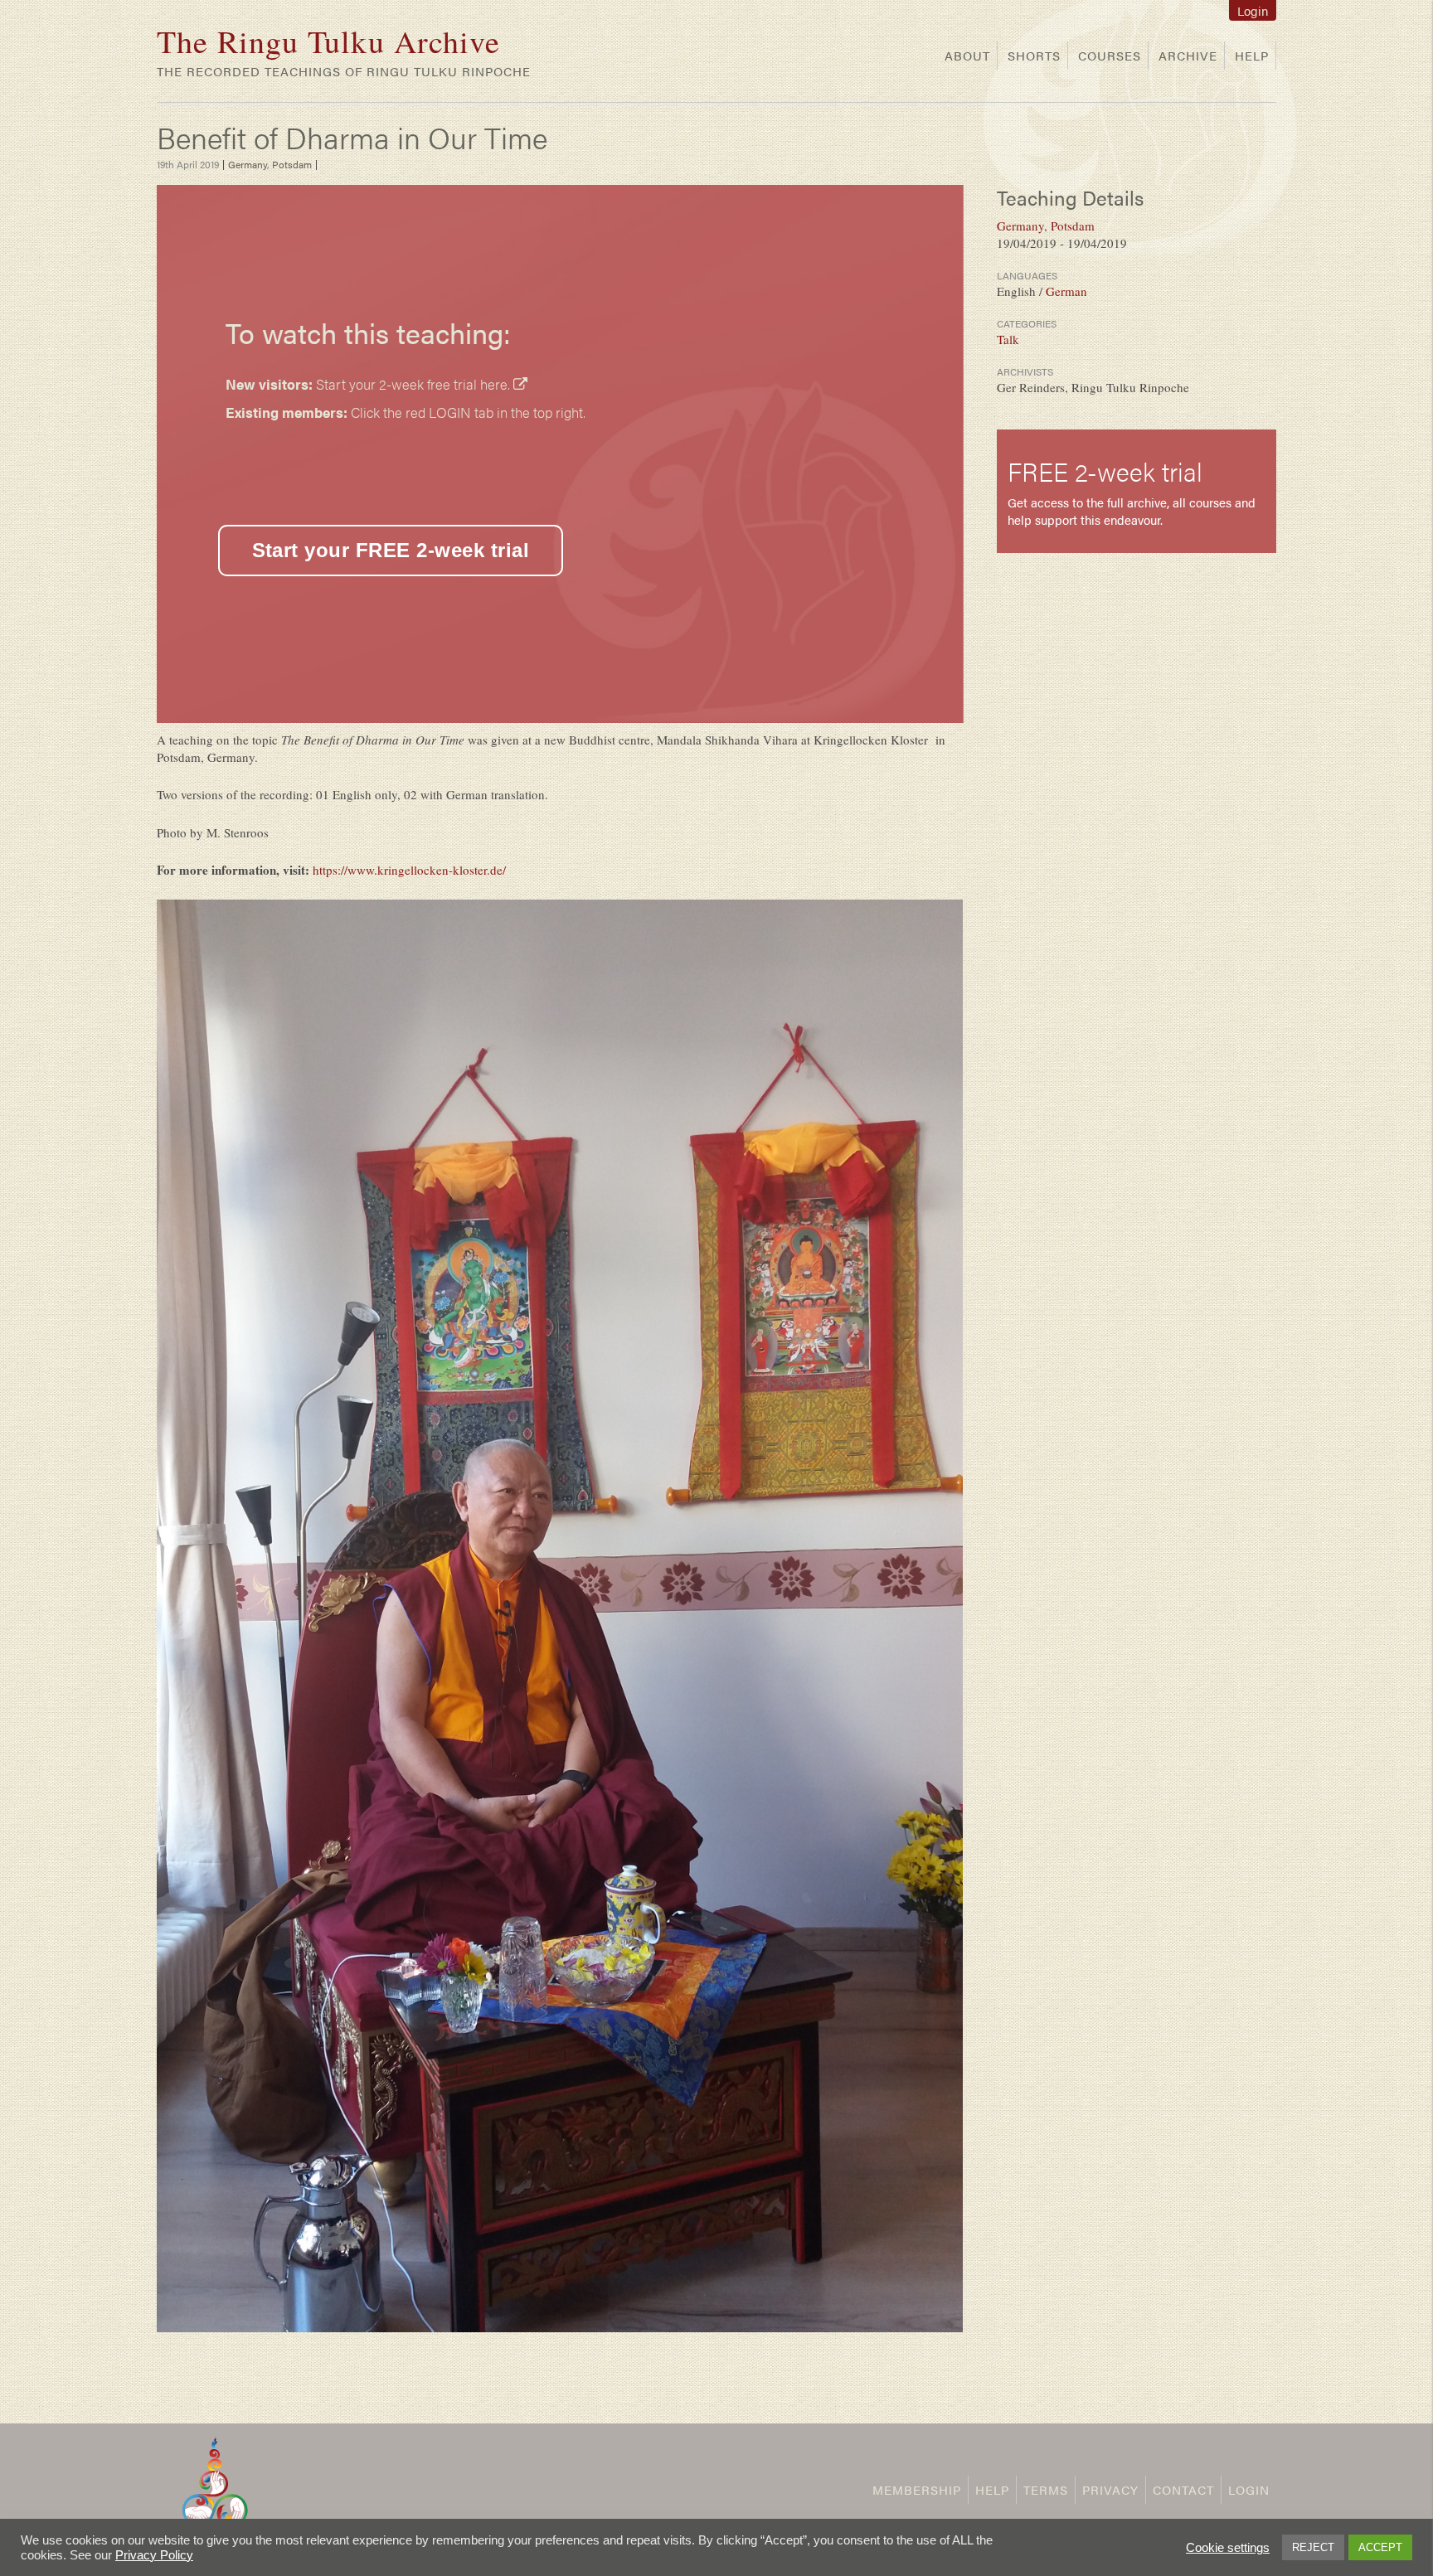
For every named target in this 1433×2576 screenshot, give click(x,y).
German (1066, 291)
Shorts (1034, 55)
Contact (1183, 2489)
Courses (1110, 55)
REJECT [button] (1313, 2547)
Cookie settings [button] (1228, 2548)
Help (1252, 55)
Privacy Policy (154, 2555)
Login (1253, 10)
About (967, 55)
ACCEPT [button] (1380, 2547)
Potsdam (292, 164)
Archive (1188, 55)
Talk (1008, 339)
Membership (917, 2489)
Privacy (1110, 2489)
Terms (1046, 2489)
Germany (248, 164)
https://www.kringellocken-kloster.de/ (409, 870)
